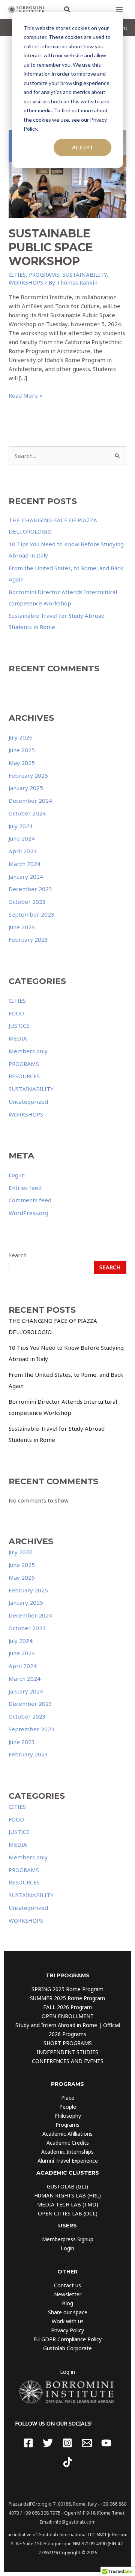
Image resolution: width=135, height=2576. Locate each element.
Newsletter (68, 2294)
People (68, 2107)
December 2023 (30, 889)
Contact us (67, 2285)
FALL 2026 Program (67, 2007)
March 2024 (25, 864)
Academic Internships (67, 2152)
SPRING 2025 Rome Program (67, 1989)
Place (68, 2098)
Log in (17, 1175)
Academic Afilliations (67, 2134)
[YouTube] (106, 2443)
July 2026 (21, 737)
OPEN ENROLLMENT (68, 2016)
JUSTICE (19, 1026)
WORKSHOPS (26, 282)
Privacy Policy (67, 2330)
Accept (83, 147)
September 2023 (31, 914)
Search (18, 1255)
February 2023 (28, 939)
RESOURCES (24, 1076)
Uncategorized (28, 1102)
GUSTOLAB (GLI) (67, 2186)
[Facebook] (28, 2443)
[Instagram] (67, 2443)
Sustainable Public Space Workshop (51, 247)
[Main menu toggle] (119, 10)
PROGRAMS (44, 274)
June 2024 (22, 838)
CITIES (17, 274)
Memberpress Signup (68, 2239)
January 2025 (26, 788)
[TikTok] (68, 2462)
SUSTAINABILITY (85, 274)
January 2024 (26, 877)
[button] (67, 10)
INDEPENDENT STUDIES (67, 2052)
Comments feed (30, 1200)
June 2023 (22, 927)
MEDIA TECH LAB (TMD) (68, 2204)
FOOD (16, 1013)
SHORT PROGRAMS (68, 2043)
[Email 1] (87, 2443)
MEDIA (18, 1038)
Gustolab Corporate (67, 2348)
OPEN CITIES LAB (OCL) (68, 2213)
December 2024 (30, 801)
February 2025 (28, 775)
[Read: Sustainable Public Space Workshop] (67, 173)
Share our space (68, 2312)
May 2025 (22, 763)
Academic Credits (68, 2143)
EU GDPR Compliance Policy (67, 2339)
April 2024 (23, 851)
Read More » (25, 396)
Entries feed (25, 1188)
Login (67, 2248)
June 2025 (22, 750)
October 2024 (27, 813)
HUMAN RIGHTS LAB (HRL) (67, 2195)
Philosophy (68, 2116)
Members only (28, 1051)
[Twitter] (48, 2443)
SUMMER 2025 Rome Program (67, 1998)
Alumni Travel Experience (68, 2161)
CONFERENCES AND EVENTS (68, 2061)
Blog (67, 2303)
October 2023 (27, 902)
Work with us (68, 2321)
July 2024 (21, 826)
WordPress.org (28, 1213)
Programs (67, 2125)
